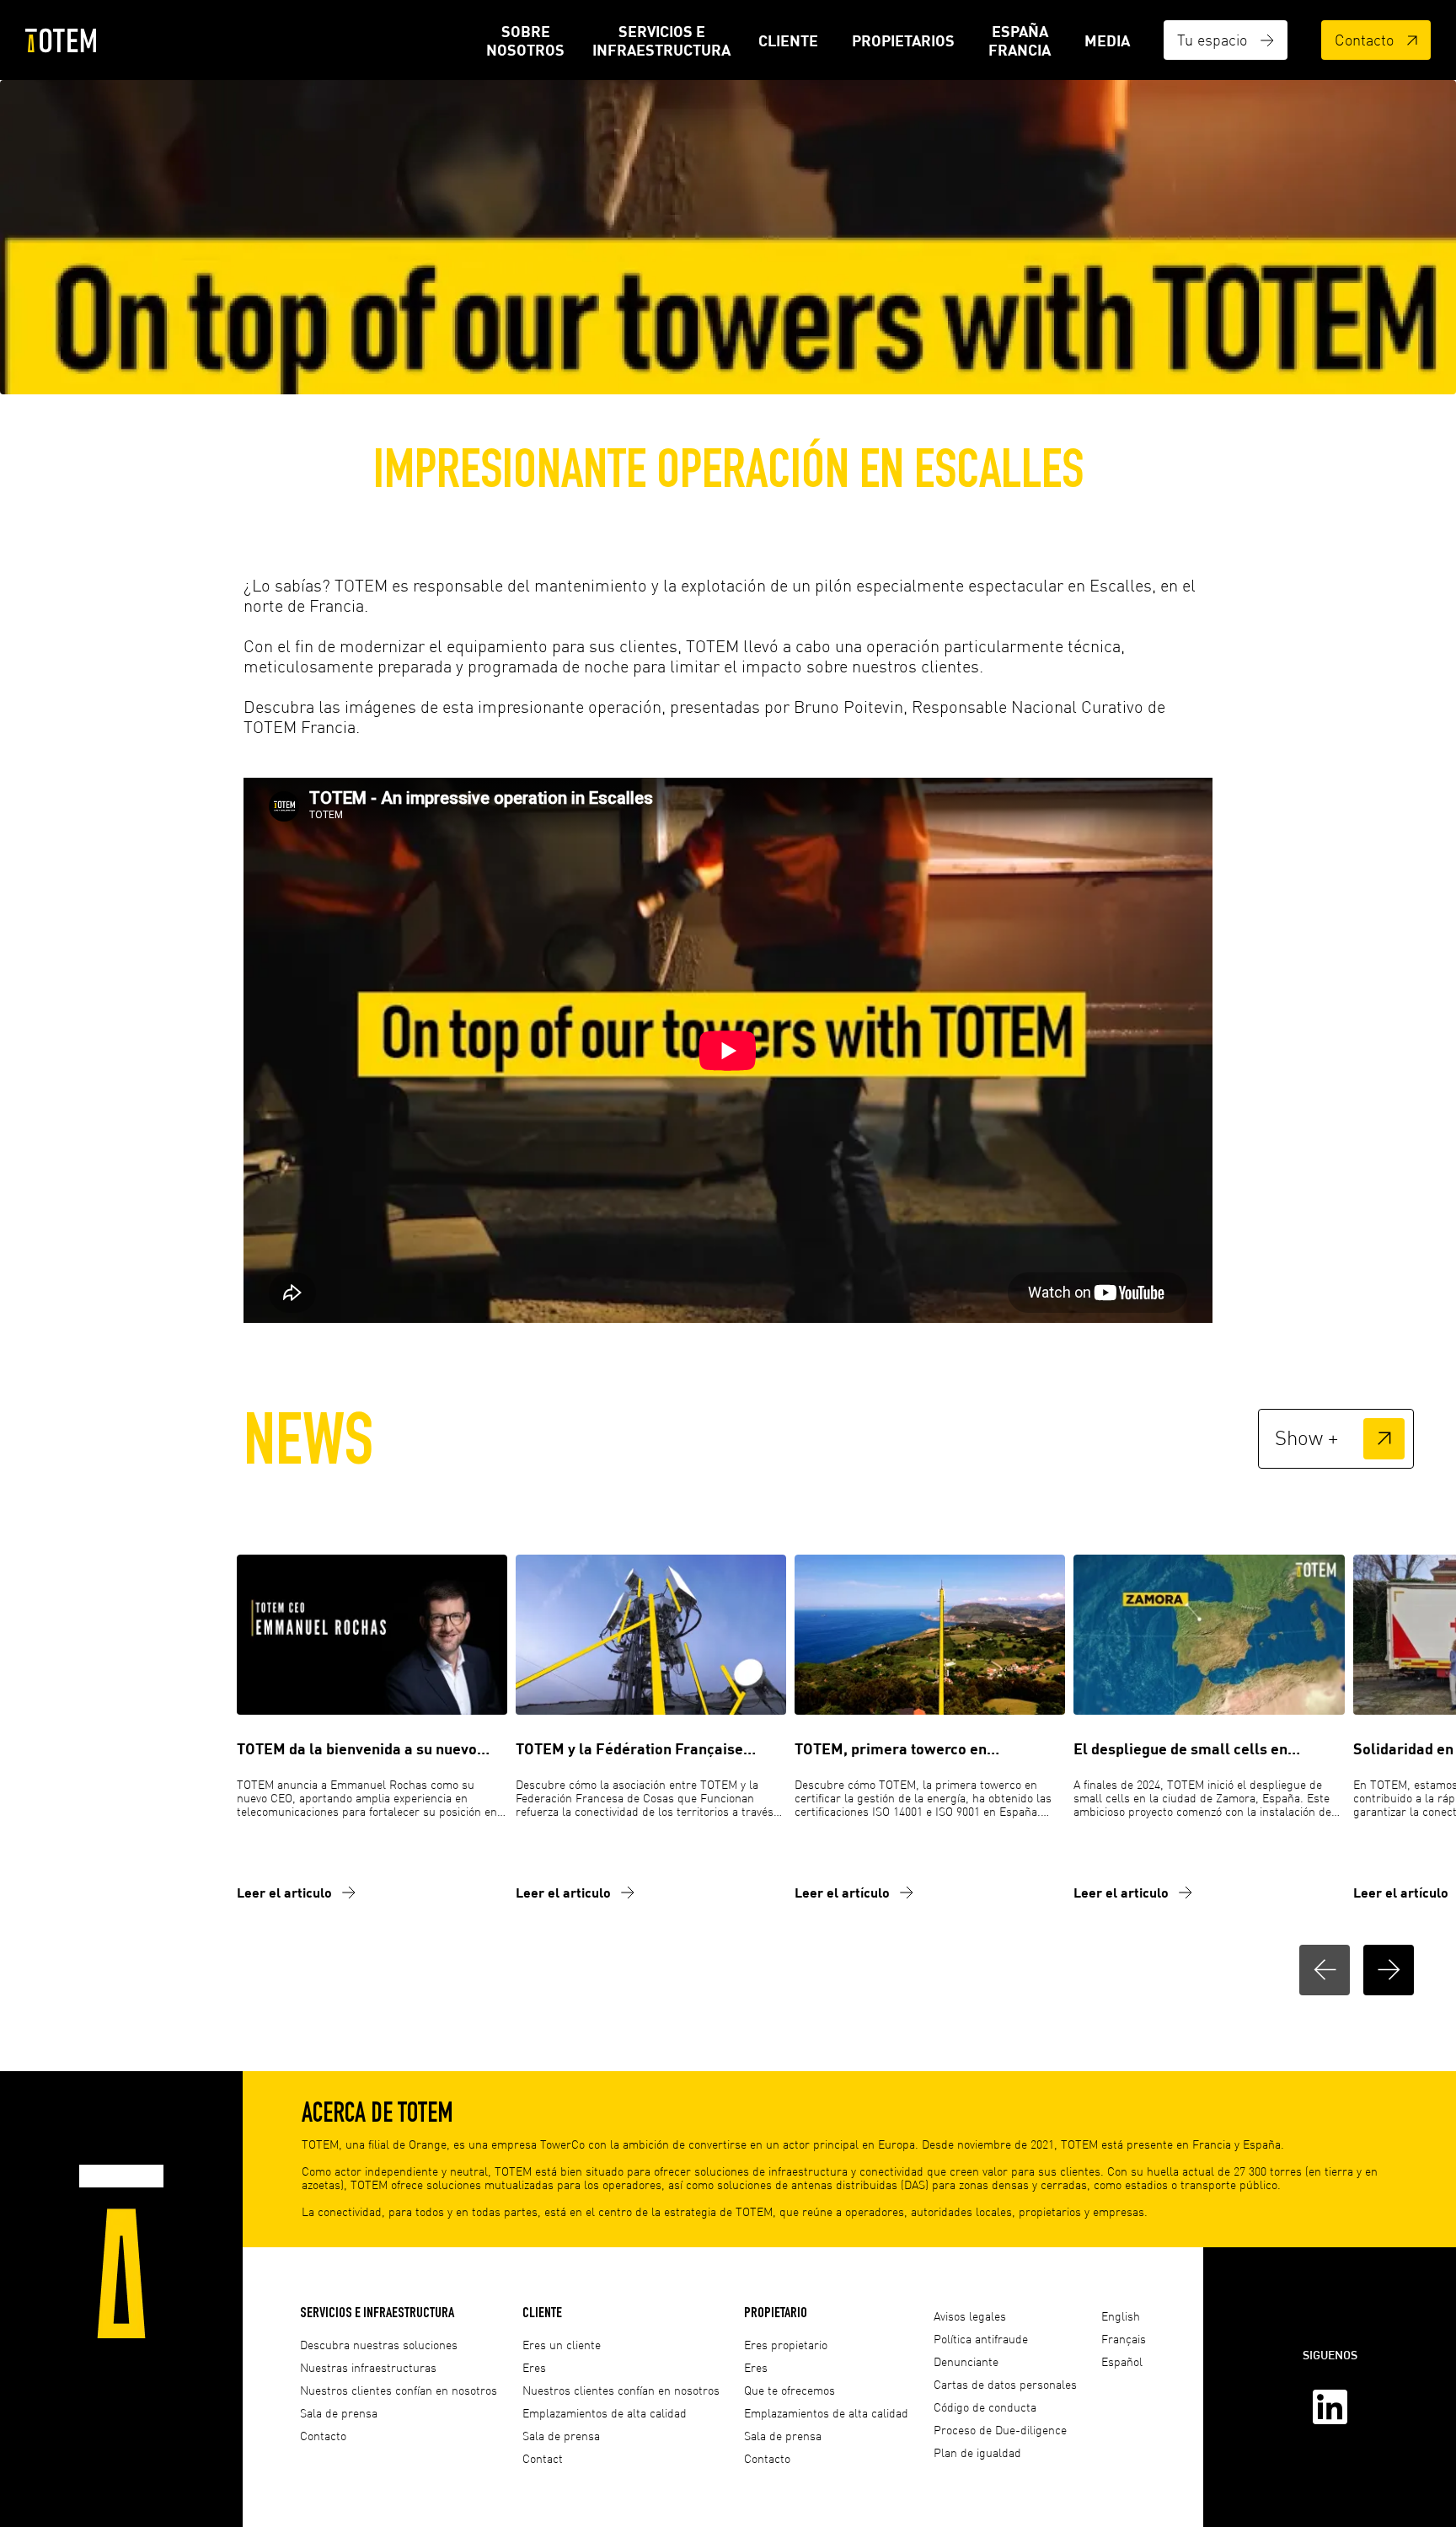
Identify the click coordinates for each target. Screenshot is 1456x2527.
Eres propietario (786, 2345)
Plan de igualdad (977, 2452)
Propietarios (903, 40)
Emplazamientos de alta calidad (605, 2413)
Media (1107, 40)
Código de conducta (985, 2407)
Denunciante (966, 2361)
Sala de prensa (339, 2413)
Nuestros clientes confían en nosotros (399, 2390)
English (1121, 2316)
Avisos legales (970, 2316)
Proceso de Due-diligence (1000, 2430)
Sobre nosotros (525, 40)
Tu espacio (1212, 40)
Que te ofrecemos (790, 2390)
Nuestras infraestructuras (368, 2367)
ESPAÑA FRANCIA (1020, 40)
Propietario (776, 2312)
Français (1124, 2339)
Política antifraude (981, 2339)
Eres (534, 2367)
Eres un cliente (562, 2345)
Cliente (788, 40)
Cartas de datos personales (1005, 2384)
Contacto (1364, 40)
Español (1122, 2361)
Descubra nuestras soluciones (379, 2345)
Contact (543, 2458)
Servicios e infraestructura (661, 40)
